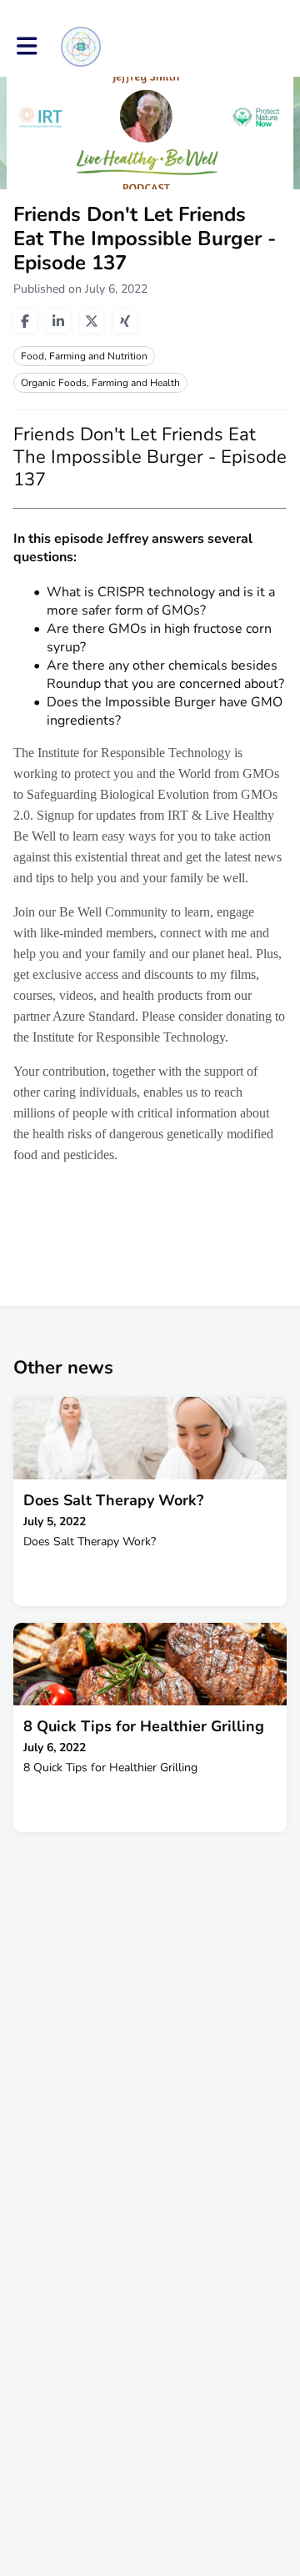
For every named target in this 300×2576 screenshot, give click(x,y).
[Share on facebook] (25, 321)
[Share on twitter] (92, 321)
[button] (27, 46)
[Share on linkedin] (58, 321)
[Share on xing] (125, 321)
